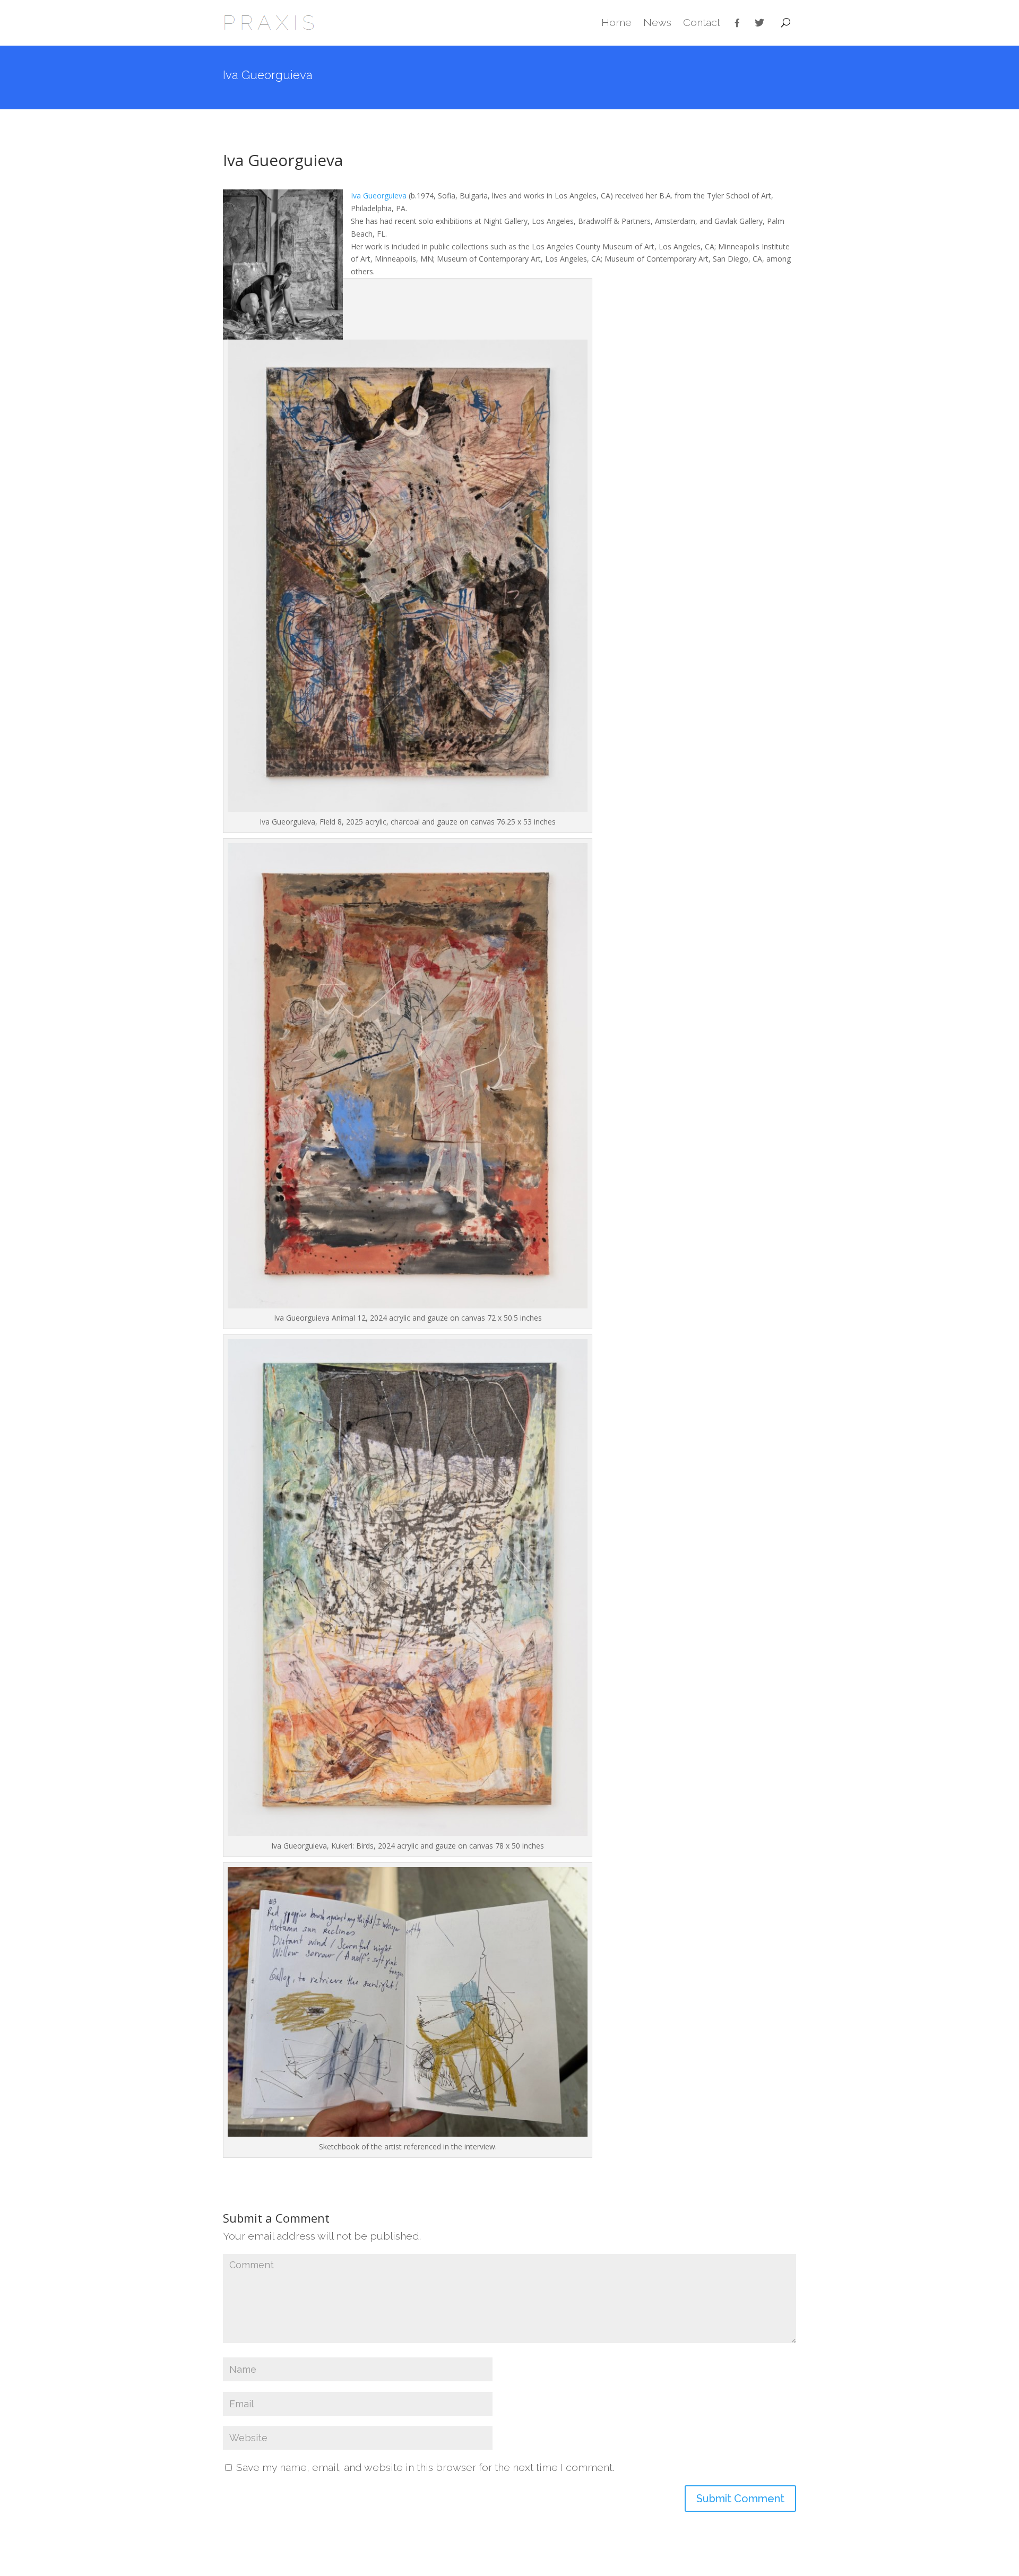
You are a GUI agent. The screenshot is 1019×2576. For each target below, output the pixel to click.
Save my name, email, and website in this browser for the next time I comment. (425, 2467)
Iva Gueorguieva (379, 196)
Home (616, 23)
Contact (702, 23)
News (657, 23)
